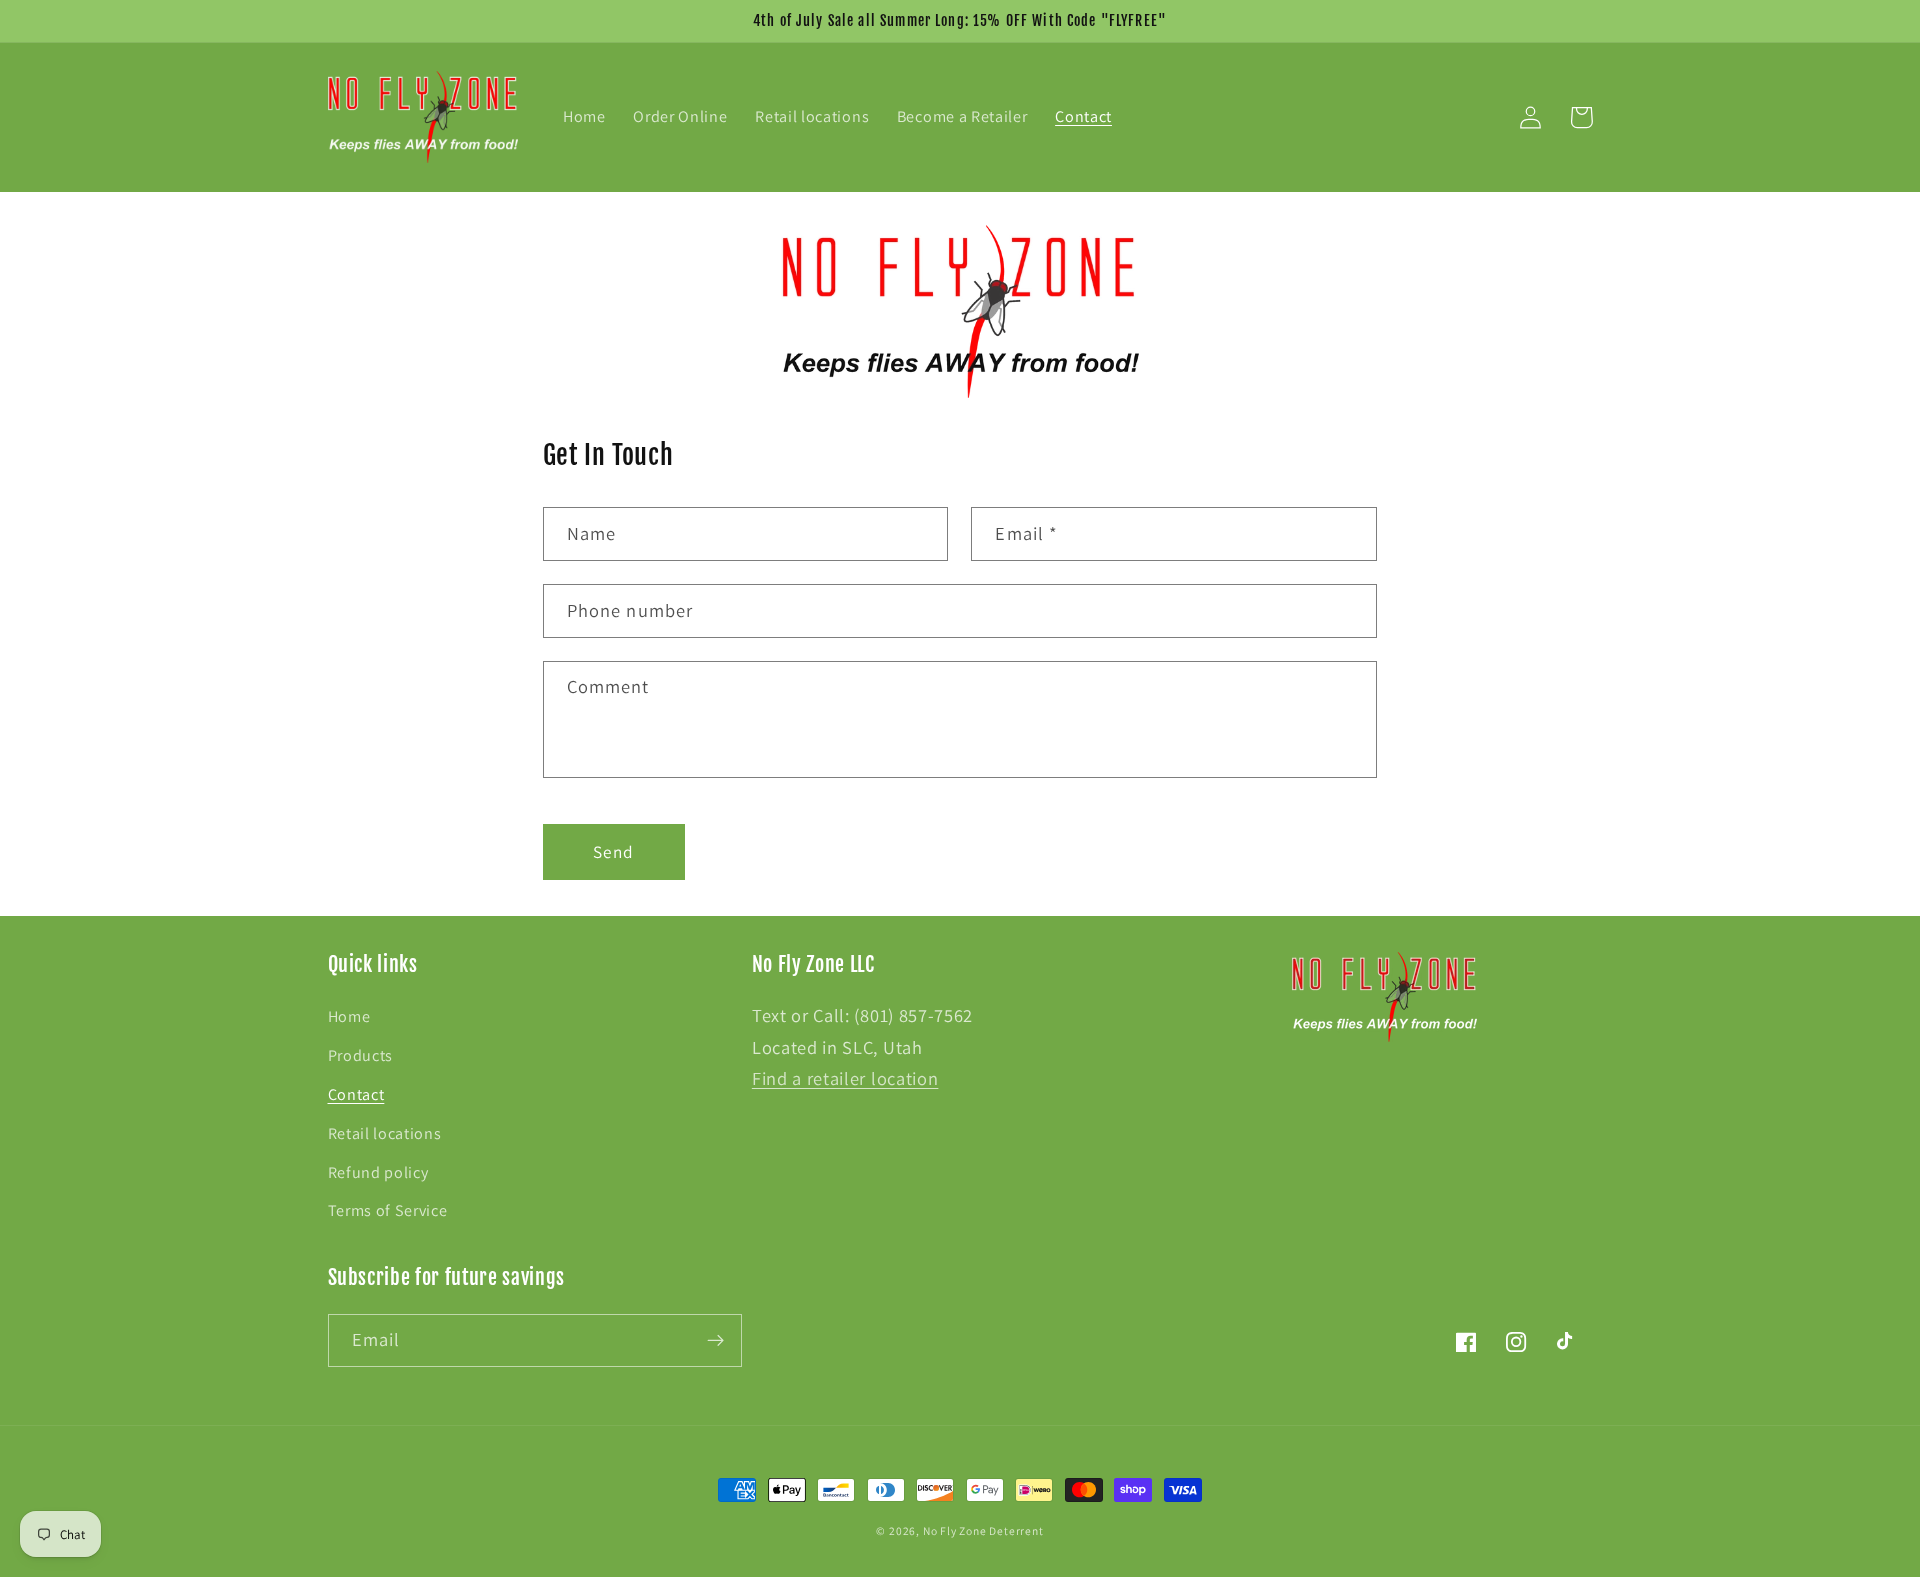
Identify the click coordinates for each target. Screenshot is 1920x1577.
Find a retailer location (845, 1078)
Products (361, 1055)
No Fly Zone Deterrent (983, 1530)
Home (349, 1016)
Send (613, 851)
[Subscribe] (715, 1341)
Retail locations (385, 1133)
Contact (356, 1094)
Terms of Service (388, 1210)
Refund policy (378, 1172)
